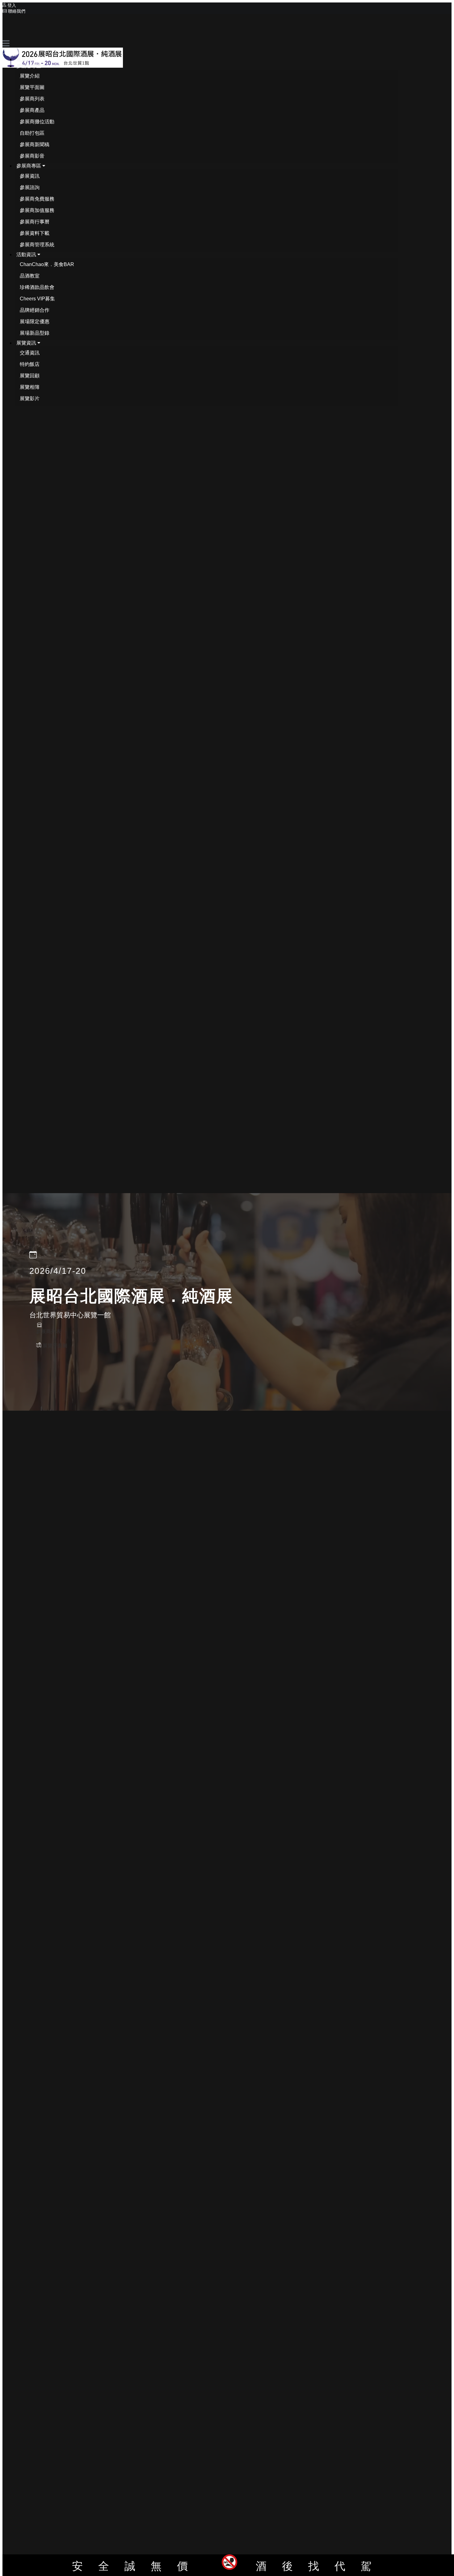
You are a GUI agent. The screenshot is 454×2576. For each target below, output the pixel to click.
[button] (31, 66)
